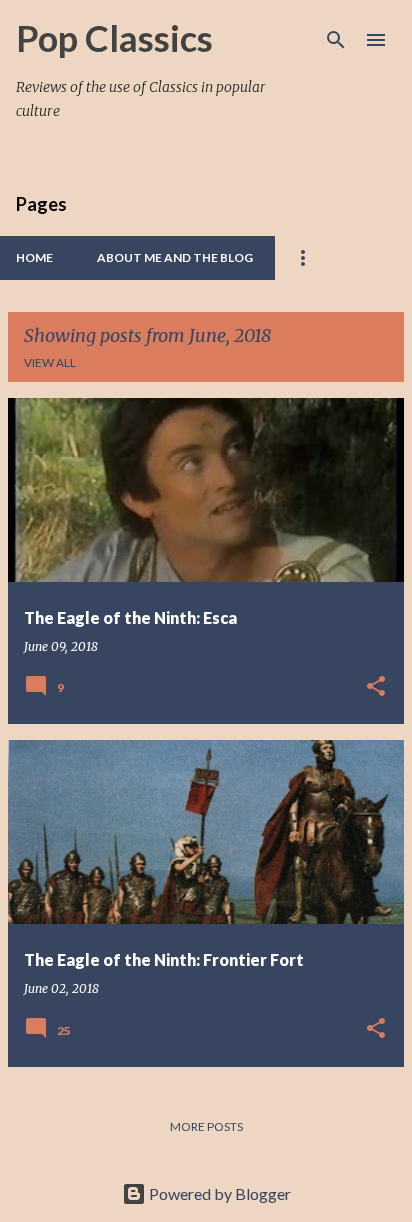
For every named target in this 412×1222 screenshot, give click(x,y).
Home (34, 257)
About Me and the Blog (175, 257)
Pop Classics (114, 38)
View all (50, 362)
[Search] (336, 40)
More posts (206, 1126)
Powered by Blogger (218, 1193)
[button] (376, 687)
